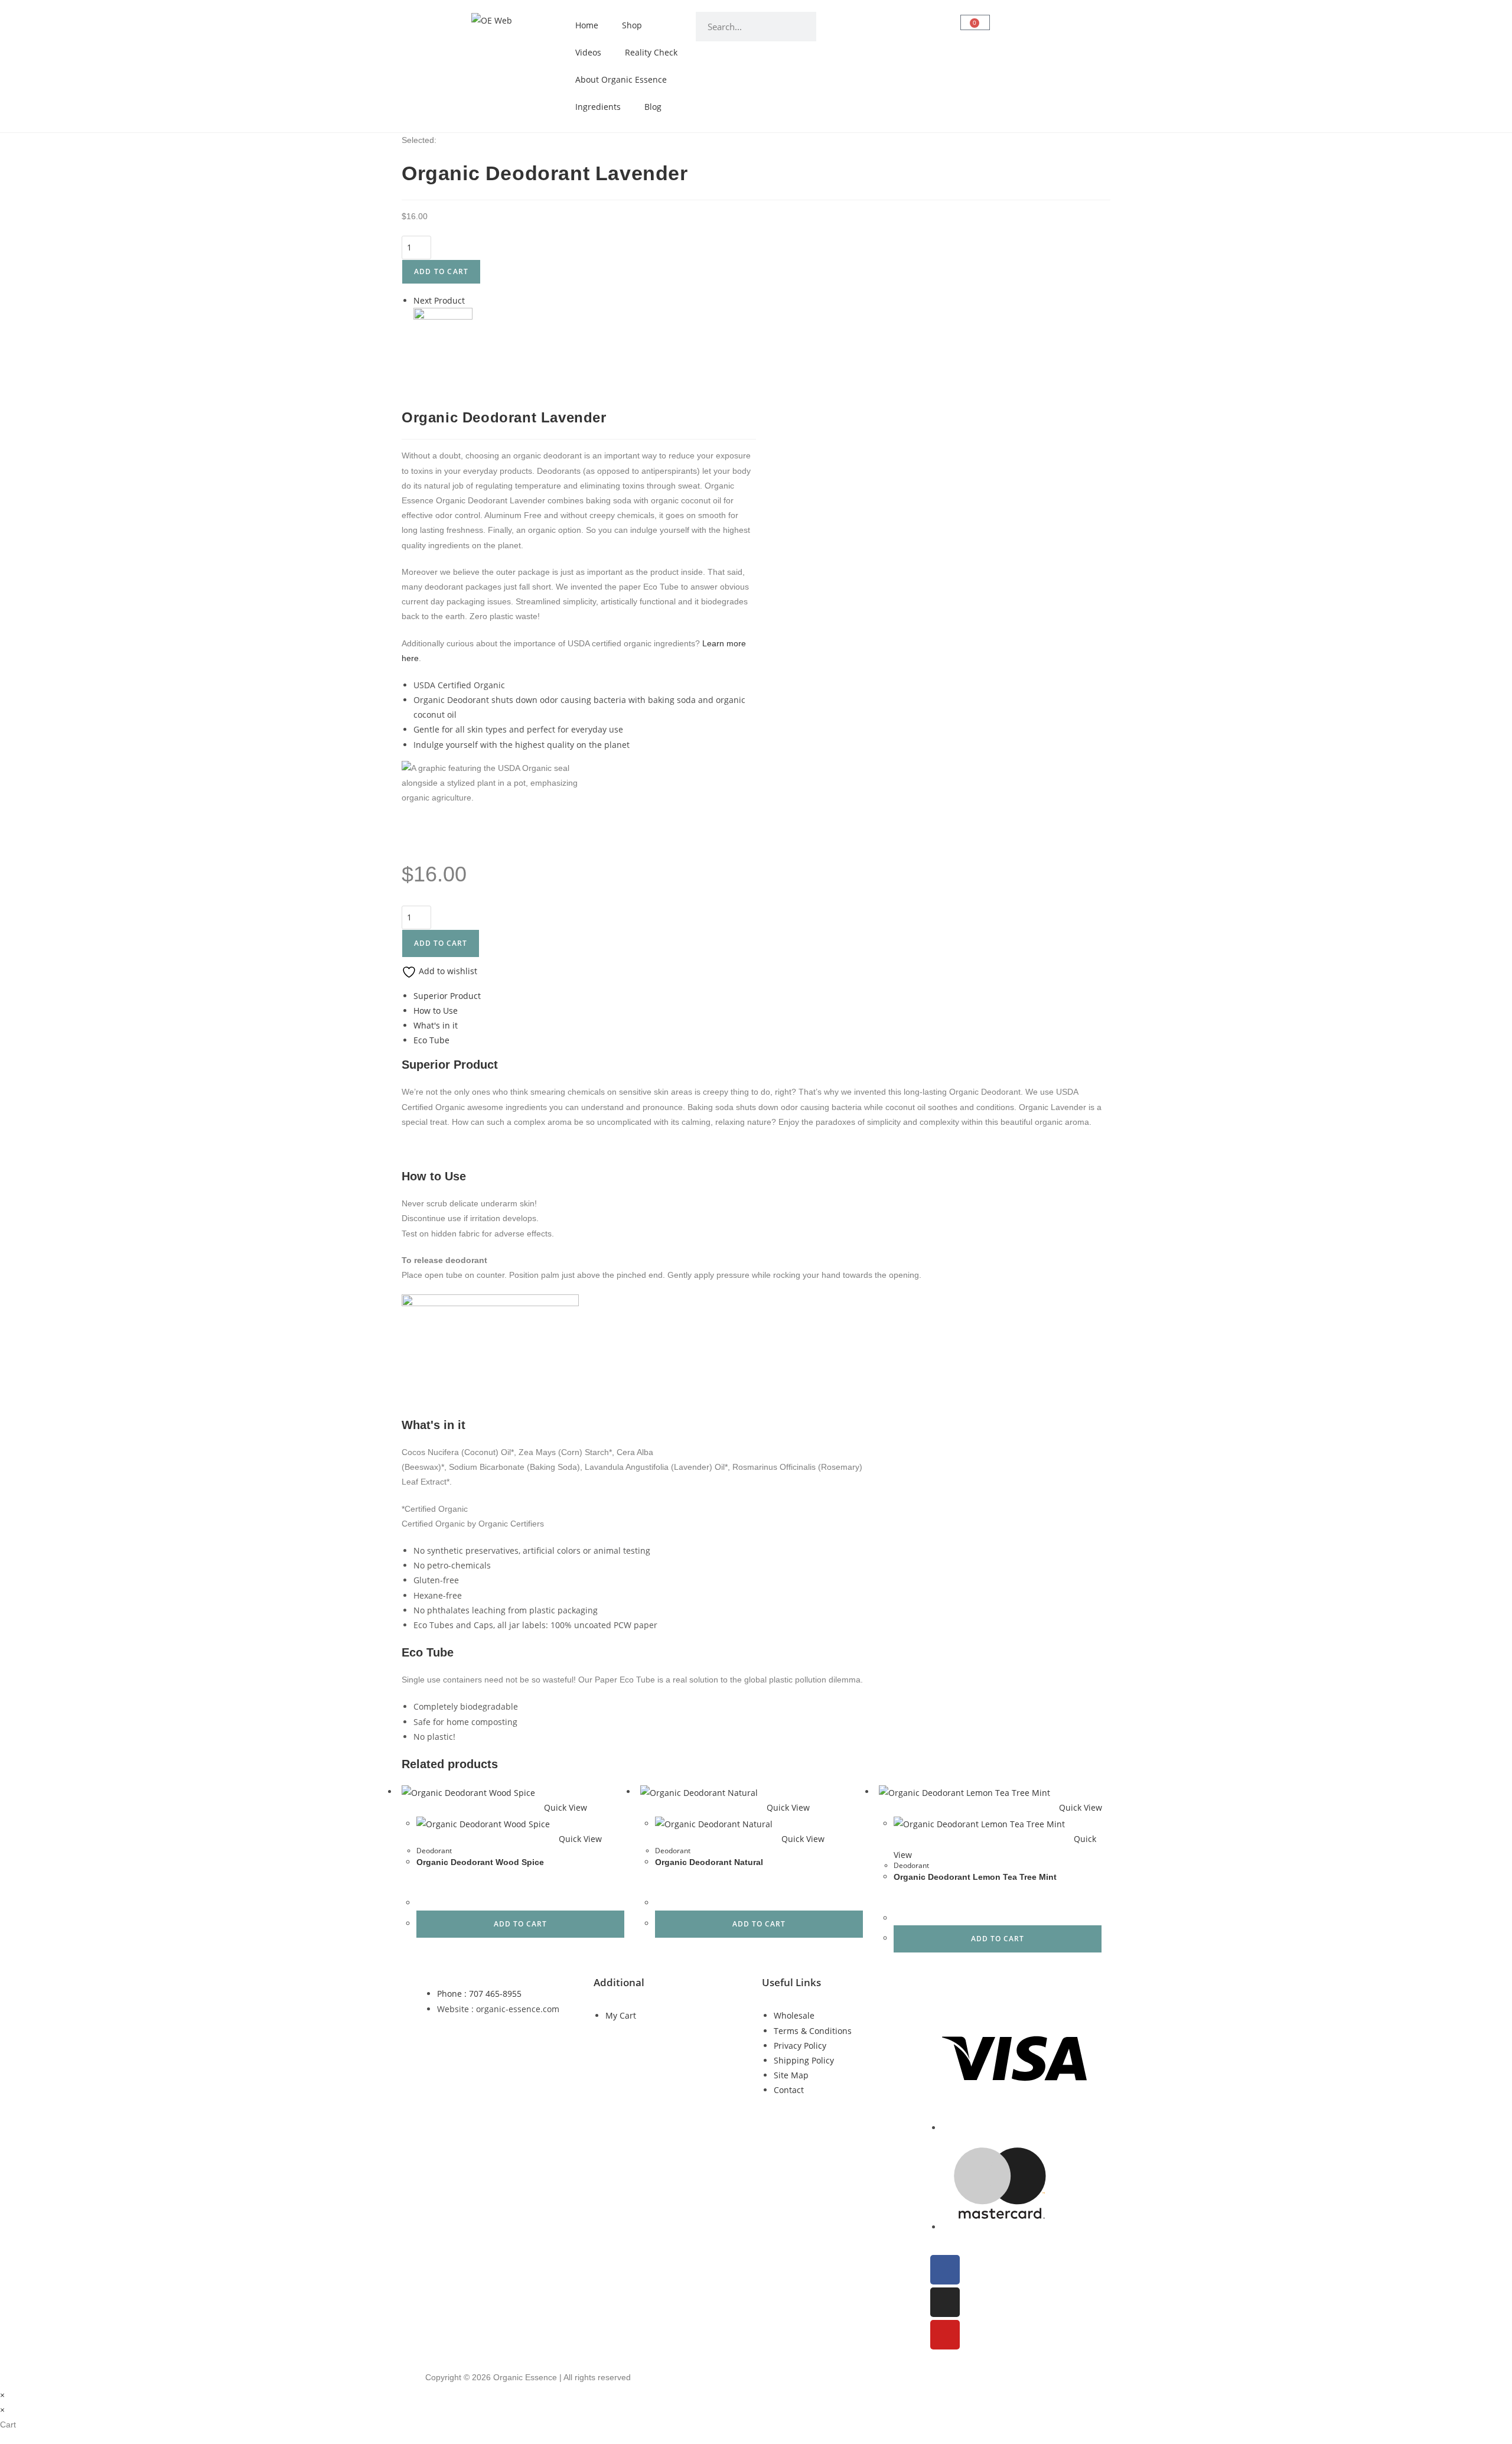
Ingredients (598, 107)
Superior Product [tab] (447, 996)
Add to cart (441, 271)
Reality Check (651, 52)
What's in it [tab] (436, 1025)
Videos (588, 52)
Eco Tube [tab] (431, 1040)
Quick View (564, 1807)
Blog (653, 107)
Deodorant (434, 1851)
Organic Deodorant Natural (709, 1862)
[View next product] (470, 300)
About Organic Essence (621, 79)
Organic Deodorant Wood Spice (480, 1862)
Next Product (439, 300)
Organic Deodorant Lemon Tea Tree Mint (975, 1877)
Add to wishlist (447, 971)
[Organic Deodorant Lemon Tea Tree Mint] (443, 336)
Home (587, 25)
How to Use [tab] (436, 1011)
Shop (632, 25)
